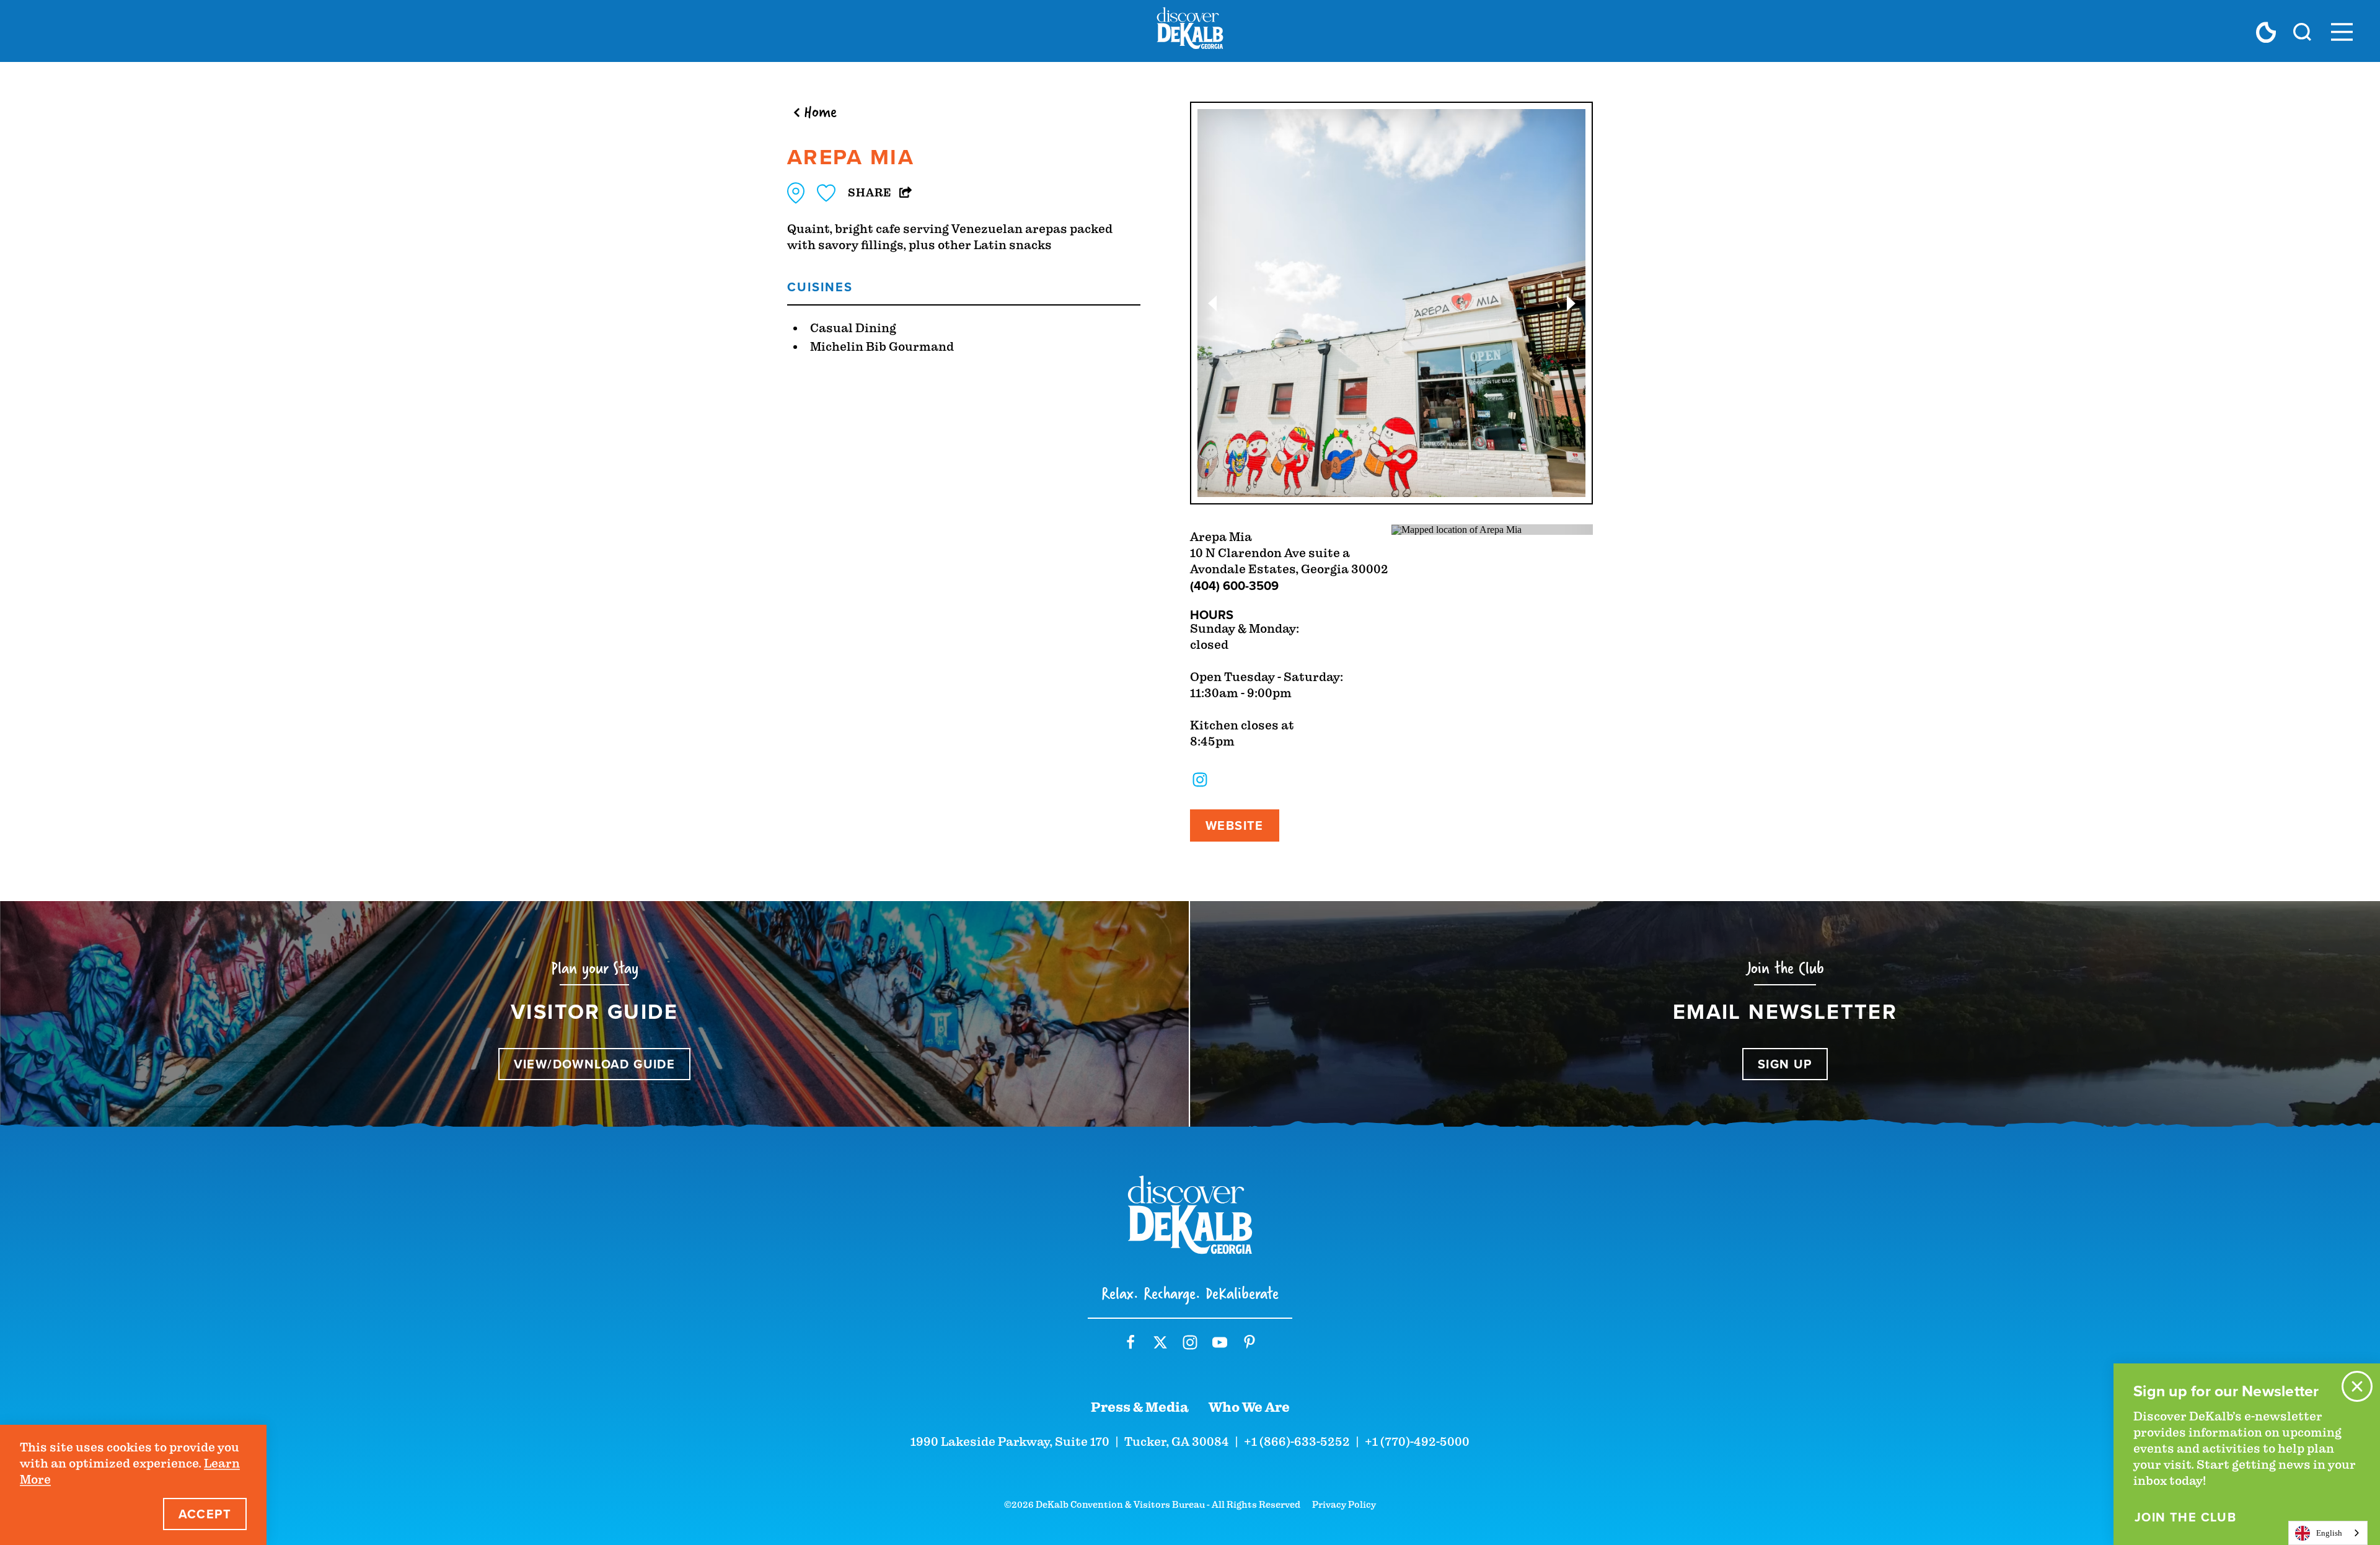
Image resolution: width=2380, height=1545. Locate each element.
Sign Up (1785, 1064)
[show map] (796, 193)
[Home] (1190, 31)
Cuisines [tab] (820, 287)
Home (820, 112)
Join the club (2185, 1517)
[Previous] (1212, 303)
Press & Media (1140, 1407)
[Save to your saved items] (826, 193)
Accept (205, 1514)
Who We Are (1249, 1407)
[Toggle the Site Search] (2302, 31)
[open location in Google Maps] (1457, 529)
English (2329, 1533)
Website (1235, 825)
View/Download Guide (595, 1064)
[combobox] (2328, 1533)
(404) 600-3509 (1234, 585)
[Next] (1571, 303)
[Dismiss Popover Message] (2357, 1386)
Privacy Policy (1344, 1505)
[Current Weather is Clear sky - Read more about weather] (2266, 32)
